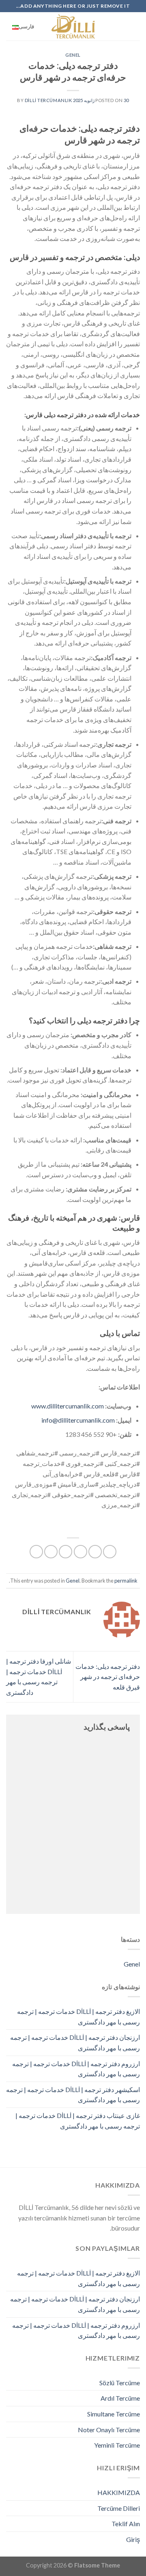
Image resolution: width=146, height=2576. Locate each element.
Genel (73, 55)
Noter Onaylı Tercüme (109, 2430)
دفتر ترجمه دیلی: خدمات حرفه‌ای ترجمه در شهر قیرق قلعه (108, 1677)
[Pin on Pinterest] (51, 1552)
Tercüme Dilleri (119, 2508)
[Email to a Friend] (65, 1552)
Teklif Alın (126, 2524)
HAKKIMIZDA (119, 2492)
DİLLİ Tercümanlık (48, 100)
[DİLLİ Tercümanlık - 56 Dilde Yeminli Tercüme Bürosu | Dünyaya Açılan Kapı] (73, 26)
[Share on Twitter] (81, 1552)
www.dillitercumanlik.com (68, 1406)
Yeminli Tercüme (117, 2445)
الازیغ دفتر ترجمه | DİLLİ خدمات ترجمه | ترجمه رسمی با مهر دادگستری (78, 2017)
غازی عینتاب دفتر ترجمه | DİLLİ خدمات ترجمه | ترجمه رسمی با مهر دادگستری (78, 2121)
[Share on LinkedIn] (36, 1552)
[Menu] (135, 26)
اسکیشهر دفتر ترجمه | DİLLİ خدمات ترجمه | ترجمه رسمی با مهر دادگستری (73, 2095)
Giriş (133, 2539)
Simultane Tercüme (114, 2414)
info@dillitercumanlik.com (78, 1420)
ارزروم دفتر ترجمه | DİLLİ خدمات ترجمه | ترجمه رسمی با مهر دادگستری (76, 2069)
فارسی (26, 26)
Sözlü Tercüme (120, 2383)
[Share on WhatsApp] (110, 1552)
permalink (126, 1581)
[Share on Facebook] (95, 1552)
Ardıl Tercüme (120, 2398)
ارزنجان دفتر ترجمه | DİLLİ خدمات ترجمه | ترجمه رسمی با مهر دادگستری (75, 2042)
